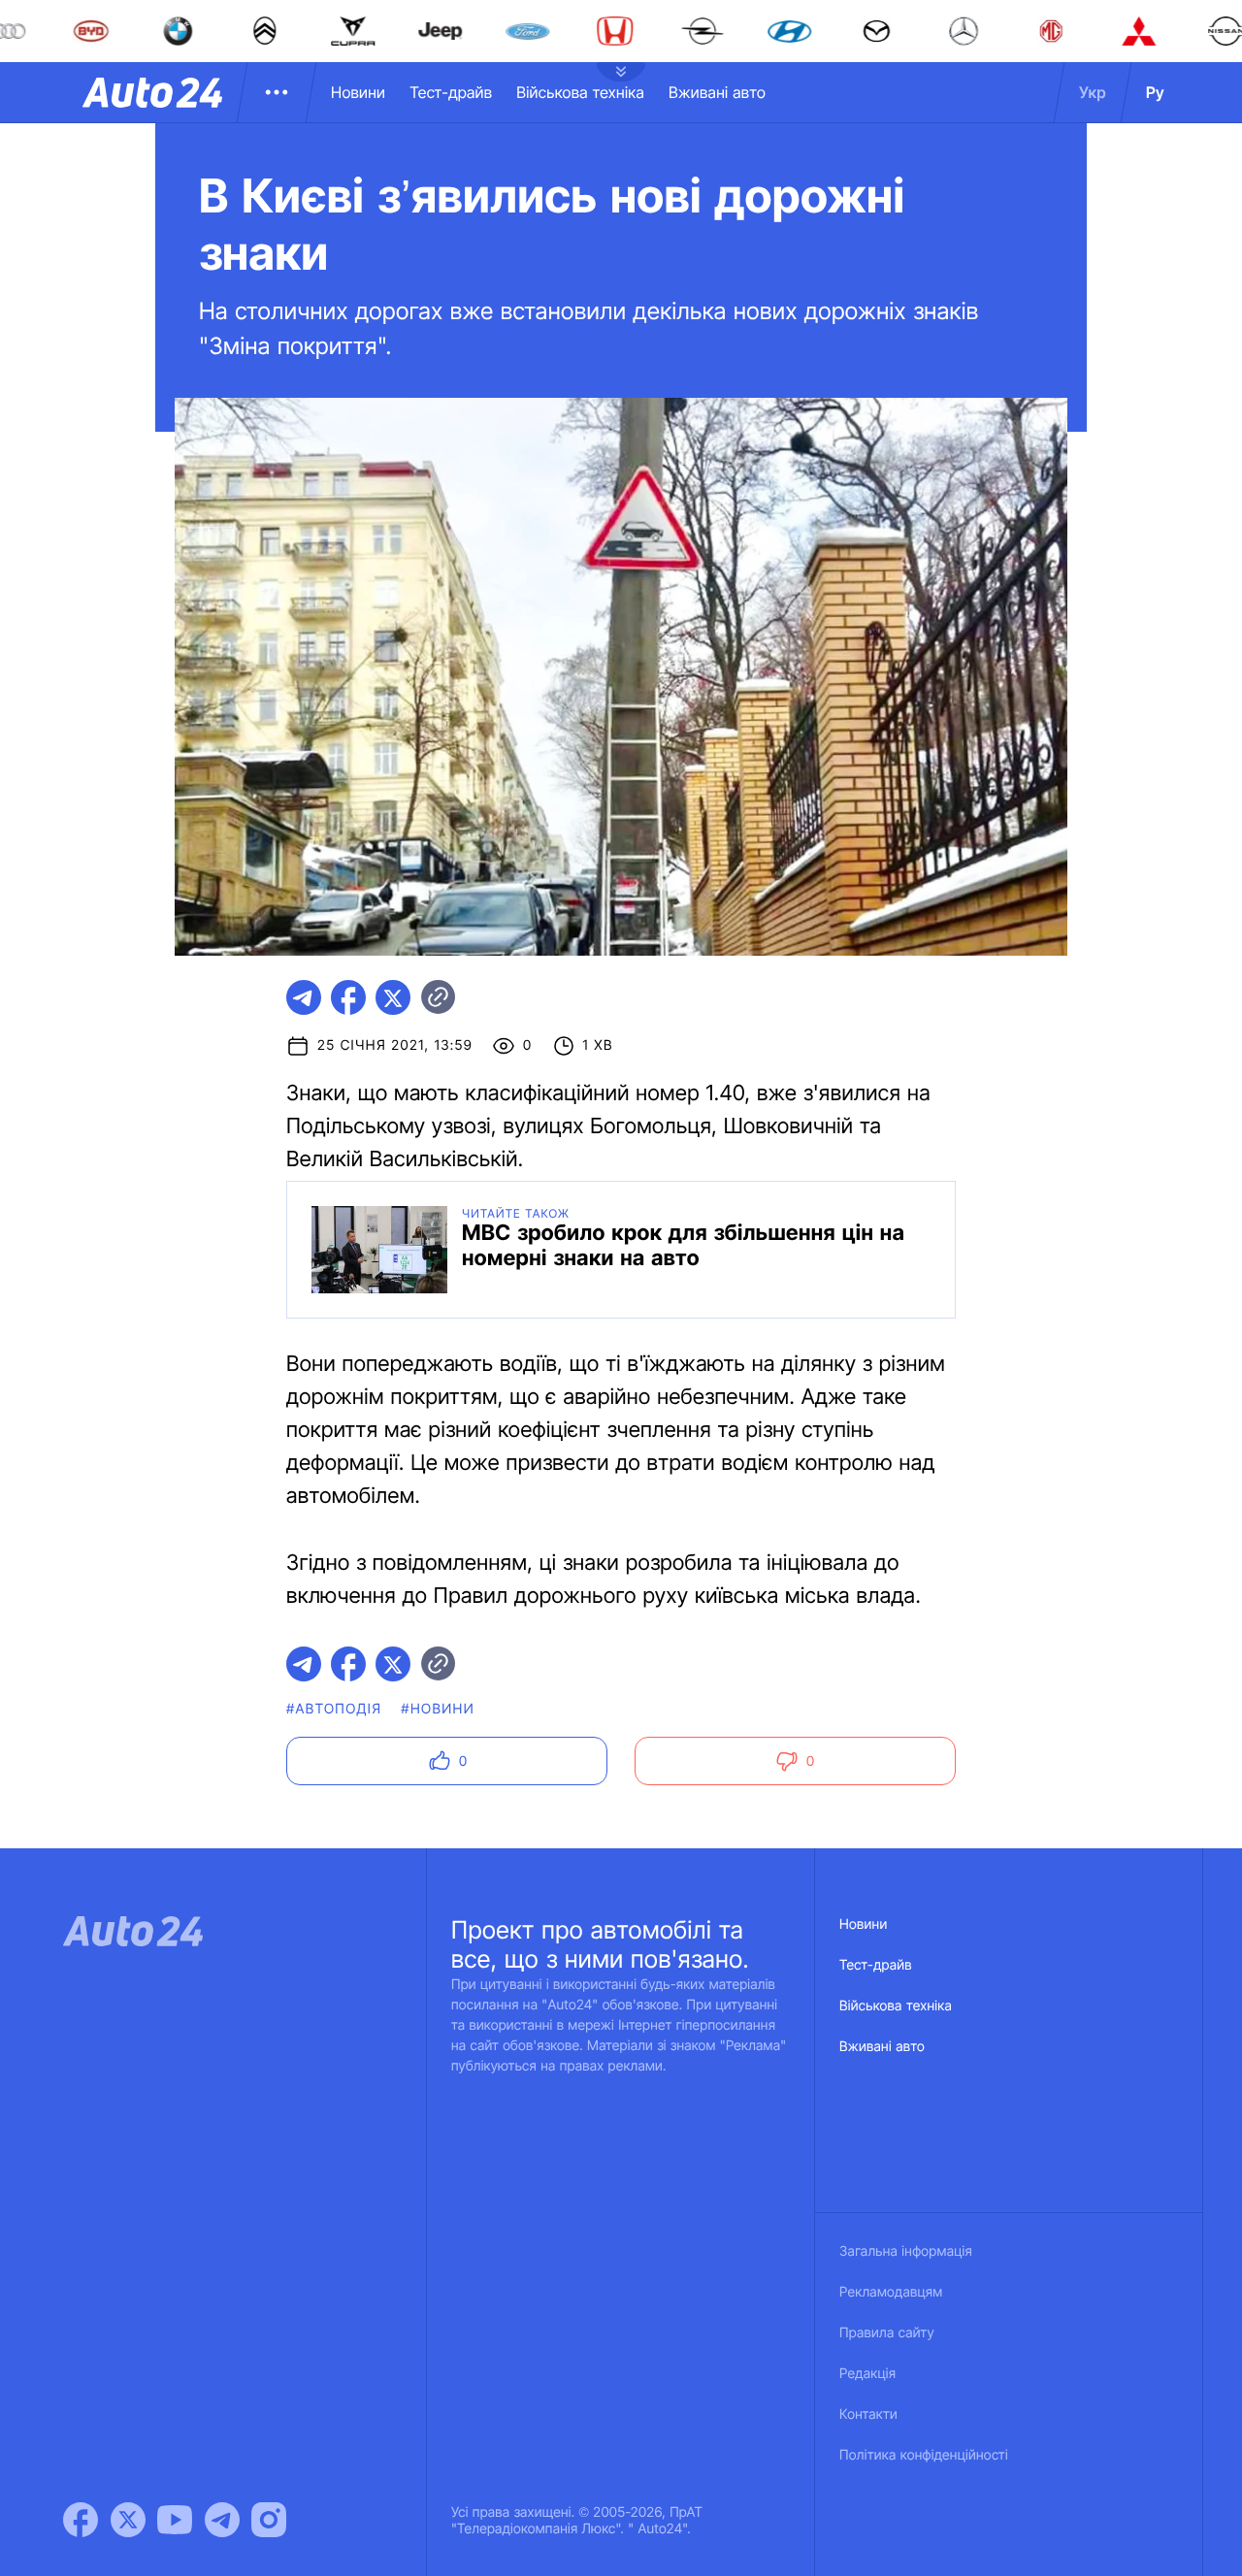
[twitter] (393, 997)
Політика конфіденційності (924, 2455)
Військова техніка (580, 92)
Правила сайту (887, 2333)
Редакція (867, 2374)
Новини (358, 92)
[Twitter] (128, 2520)
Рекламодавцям (891, 2292)
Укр (1093, 92)
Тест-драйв (451, 92)
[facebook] (348, 997)
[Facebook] (81, 2520)
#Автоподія (334, 1709)
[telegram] (304, 997)
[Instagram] (269, 2520)
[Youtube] (175, 2520)
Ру (1155, 92)
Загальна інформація (906, 2251)
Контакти (868, 2414)
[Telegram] (222, 2520)
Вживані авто (717, 92)
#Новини (438, 1709)
